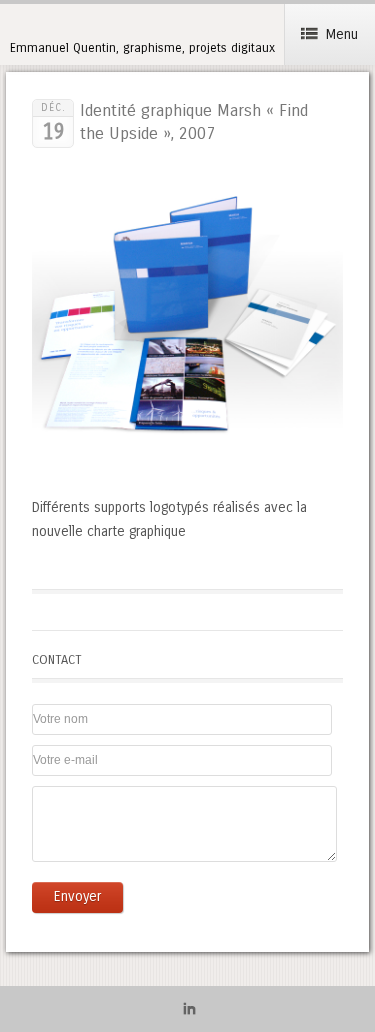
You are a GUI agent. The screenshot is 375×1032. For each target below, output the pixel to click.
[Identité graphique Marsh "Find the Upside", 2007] (187, 468)
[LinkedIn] (189, 1012)
